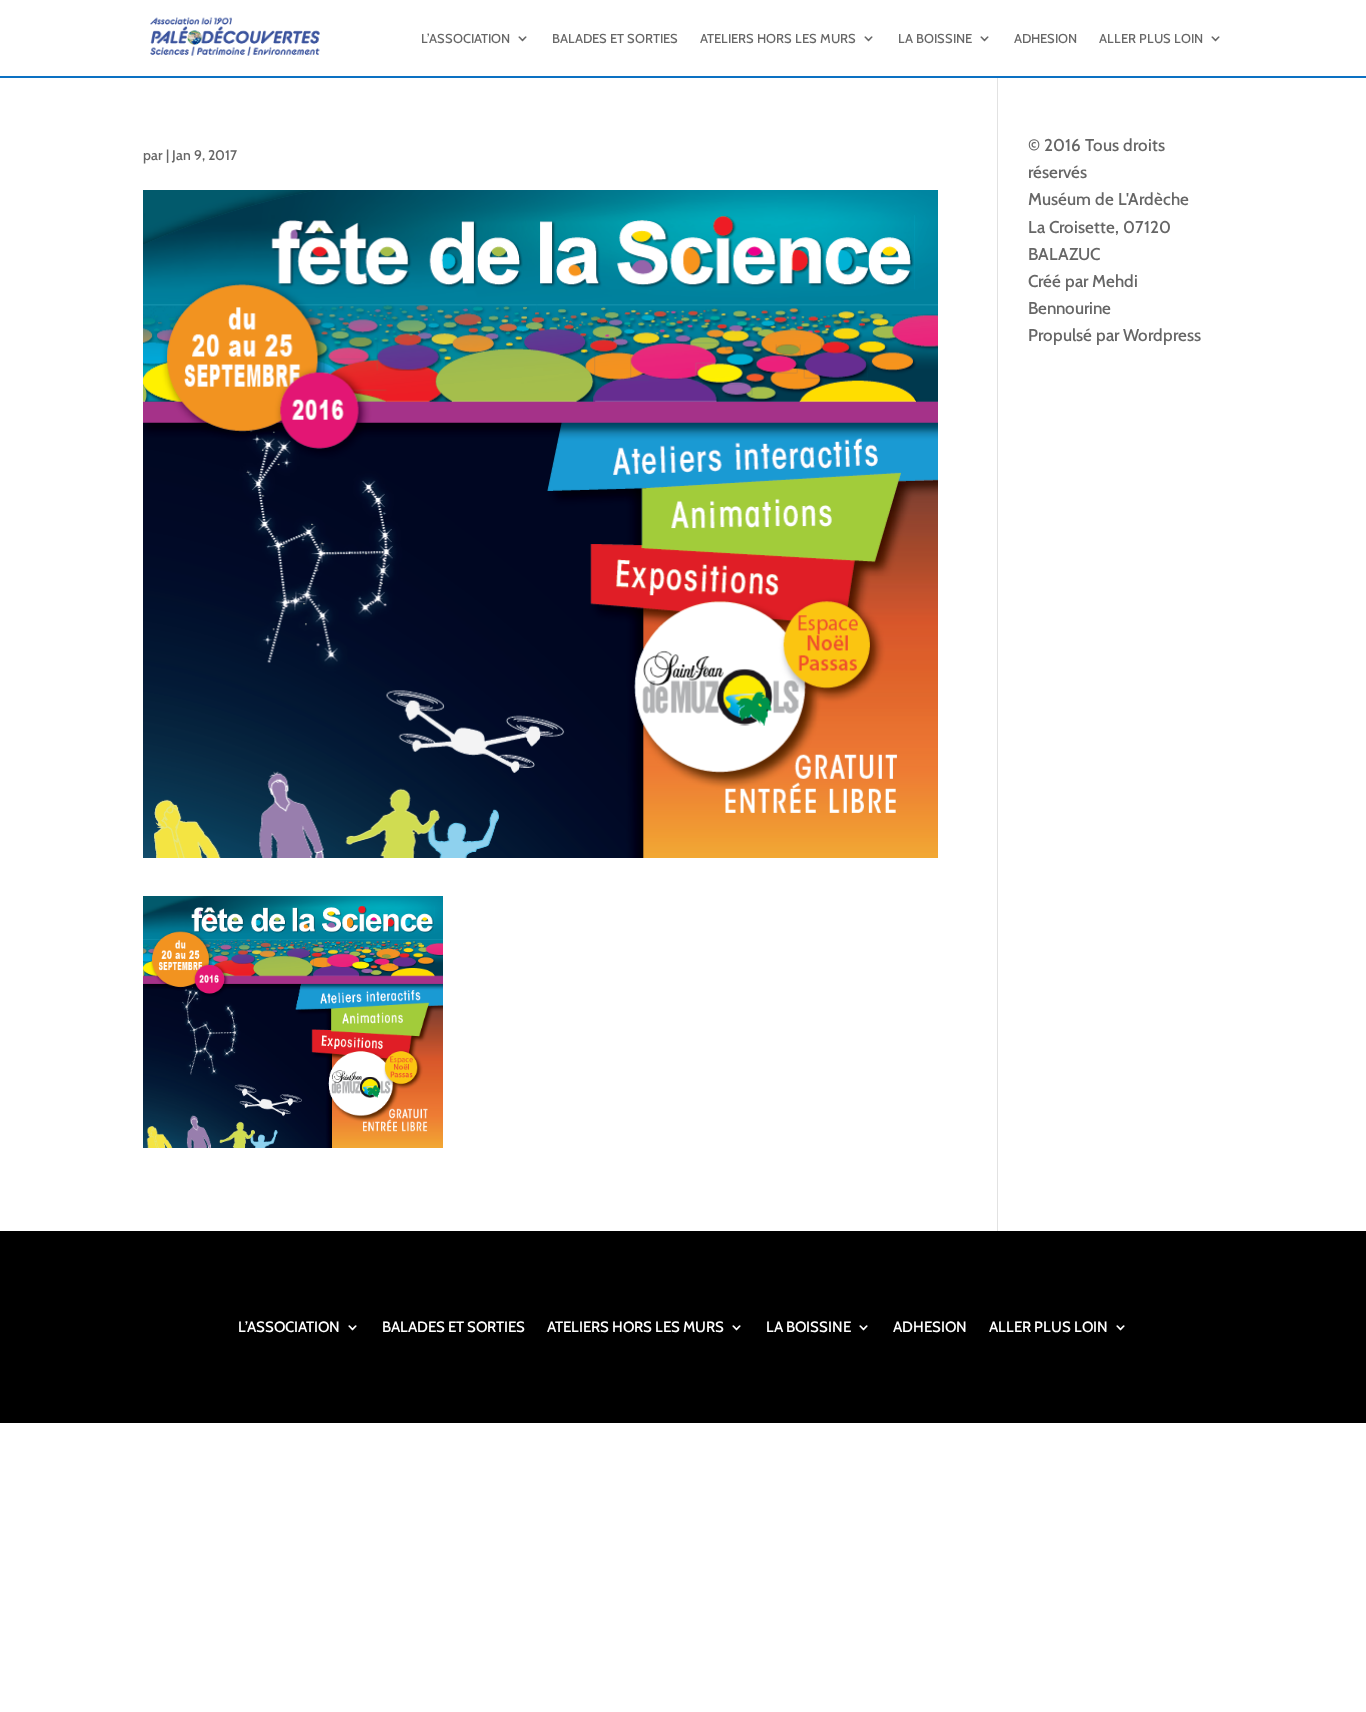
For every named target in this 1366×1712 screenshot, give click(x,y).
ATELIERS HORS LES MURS (778, 38)
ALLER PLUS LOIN (1151, 38)
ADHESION (1045, 38)
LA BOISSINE (935, 38)
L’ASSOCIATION (465, 38)
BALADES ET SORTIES (615, 38)
